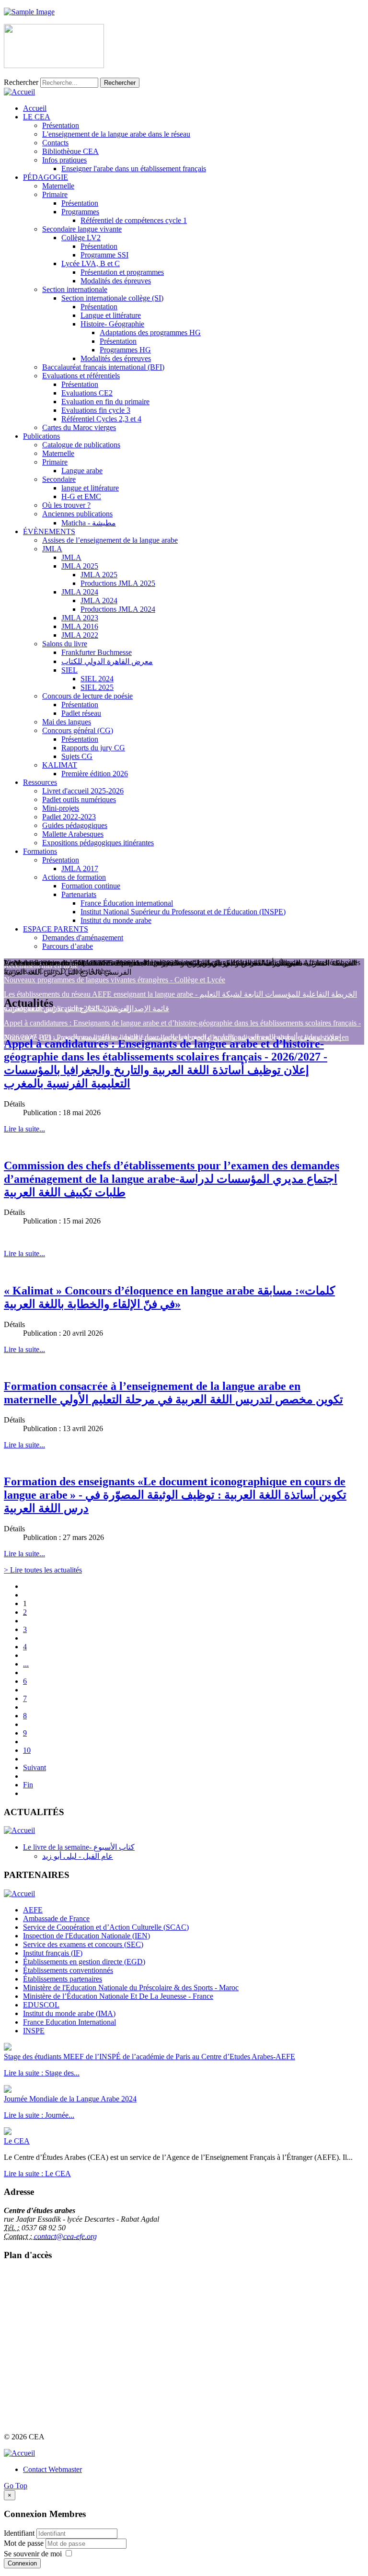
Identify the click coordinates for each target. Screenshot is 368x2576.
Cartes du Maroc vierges (79, 427)
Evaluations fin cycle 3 (96, 410)
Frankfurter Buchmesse (97, 652)
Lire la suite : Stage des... (42, 2073)
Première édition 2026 (95, 774)
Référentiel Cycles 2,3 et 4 (101, 419)
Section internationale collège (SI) (112, 298)
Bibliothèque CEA (70, 151)
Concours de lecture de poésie (87, 696)
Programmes (80, 212)
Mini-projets (61, 808)
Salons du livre (65, 644)
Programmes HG (125, 350)
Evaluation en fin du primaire (105, 402)
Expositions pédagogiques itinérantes (98, 843)
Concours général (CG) (78, 730)
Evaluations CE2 (87, 393)
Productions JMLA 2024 (118, 609)
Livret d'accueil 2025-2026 (83, 791)
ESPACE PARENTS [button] (56, 929)
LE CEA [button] (37, 117)
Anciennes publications (77, 514)
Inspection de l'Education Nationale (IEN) (86, 1936)
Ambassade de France (56, 1918)
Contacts (55, 143)
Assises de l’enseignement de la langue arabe (110, 540)
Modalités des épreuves (116, 281)
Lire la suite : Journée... (39, 2115)
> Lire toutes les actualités (43, 1570)
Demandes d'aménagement (83, 938)
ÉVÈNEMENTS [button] (49, 531)
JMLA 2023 (80, 618)
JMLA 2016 (80, 626)
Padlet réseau (81, 713)
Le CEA (17, 2141)
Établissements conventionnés (68, 1970)
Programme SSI (104, 255)
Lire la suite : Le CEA (37, 2174)
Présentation (61, 125)
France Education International (69, 2022)
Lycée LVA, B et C (91, 263)
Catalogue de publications (81, 445)
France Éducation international (127, 903)
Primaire (55, 194)
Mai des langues (67, 722)
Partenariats (79, 894)
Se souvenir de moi (33, 2554)
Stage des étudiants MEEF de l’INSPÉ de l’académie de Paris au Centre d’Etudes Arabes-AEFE (149, 2057)
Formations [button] (40, 851)
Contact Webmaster (52, 2469)
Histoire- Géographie (112, 324)
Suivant (34, 1767)
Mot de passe (25, 2543)
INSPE (34, 2031)
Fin (28, 1785)
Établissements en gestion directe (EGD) (84, 1962)
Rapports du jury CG (93, 748)
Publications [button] (41, 436)
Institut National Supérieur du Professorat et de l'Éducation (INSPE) (183, 912)
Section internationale (75, 289)
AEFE (33, 1910)
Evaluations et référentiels (81, 376)
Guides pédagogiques (75, 825)
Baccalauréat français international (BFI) (103, 367)
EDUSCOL (41, 2005)
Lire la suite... (24, 1129)
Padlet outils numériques (79, 799)
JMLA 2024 (80, 592)
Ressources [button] (40, 782)
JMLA (52, 549)
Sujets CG (77, 756)
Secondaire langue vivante (82, 229)
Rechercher (21, 82)
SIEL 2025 (97, 687)
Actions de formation (74, 877)
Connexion (22, 2563)
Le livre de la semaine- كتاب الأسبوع (79, 1847)
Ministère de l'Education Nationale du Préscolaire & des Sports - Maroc (131, 1987)
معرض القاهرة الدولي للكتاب (107, 661)
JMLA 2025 (80, 566)
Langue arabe (82, 471)
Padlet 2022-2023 (69, 817)
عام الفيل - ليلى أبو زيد (78, 1856)
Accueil (35, 108)
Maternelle (58, 186)
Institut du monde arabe (116, 920)
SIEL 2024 (97, 679)
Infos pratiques (64, 160)
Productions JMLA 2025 (118, 583)
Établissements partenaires (63, 1979)
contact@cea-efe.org (65, 2236)
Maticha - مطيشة (89, 523)
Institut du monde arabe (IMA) (69, 2013)
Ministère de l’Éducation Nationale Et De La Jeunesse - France (118, 1996)
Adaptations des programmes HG (150, 332)
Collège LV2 (81, 238)
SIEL (69, 670)
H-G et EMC (81, 496)
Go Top (16, 2486)
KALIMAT (60, 765)
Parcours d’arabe (68, 946)
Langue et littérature (111, 315)
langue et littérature (90, 488)
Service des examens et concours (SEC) (83, 1944)
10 (27, 1750)
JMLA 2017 (80, 868)
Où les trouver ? (66, 505)
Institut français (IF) (53, 1953)
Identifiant (19, 2533)
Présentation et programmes (122, 272)
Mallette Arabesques (73, 834)
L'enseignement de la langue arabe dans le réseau (116, 134)
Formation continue (91, 886)
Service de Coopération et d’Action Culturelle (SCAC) (106, 1927)
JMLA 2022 (80, 635)
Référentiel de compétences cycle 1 (134, 220)
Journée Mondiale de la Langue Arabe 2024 (70, 2099)
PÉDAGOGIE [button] (46, 177)
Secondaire (59, 479)
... (26, 1664)
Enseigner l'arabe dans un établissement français (134, 169)
